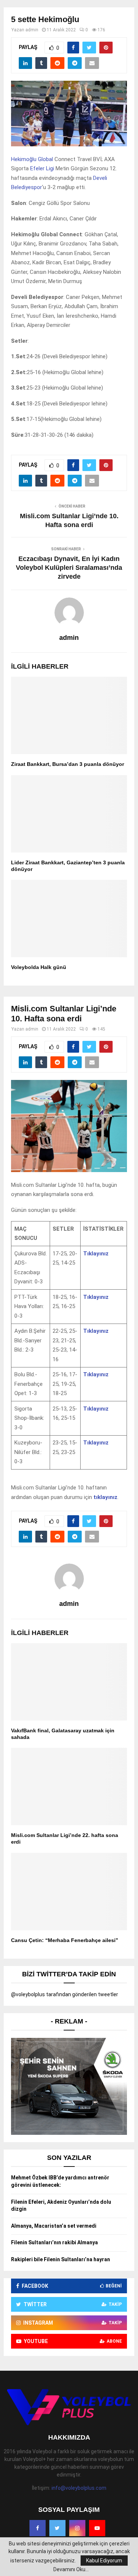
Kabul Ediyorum (104, 2561)
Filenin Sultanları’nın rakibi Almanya (54, 2242)
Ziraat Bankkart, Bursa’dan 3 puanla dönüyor (68, 764)
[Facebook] (38, 2528)
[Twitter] (57, 2528)
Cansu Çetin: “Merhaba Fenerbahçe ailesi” (65, 1940)
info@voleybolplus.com (79, 2488)
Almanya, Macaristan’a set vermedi (54, 2226)
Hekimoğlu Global (32, 159)
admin (32, 30)
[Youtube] (97, 2528)
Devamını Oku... (71, 2569)
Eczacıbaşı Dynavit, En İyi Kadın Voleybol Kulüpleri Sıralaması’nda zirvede (69, 568)
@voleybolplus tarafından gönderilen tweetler (65, 1994)
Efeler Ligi (42, 168)
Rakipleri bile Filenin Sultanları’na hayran (61, 2259)
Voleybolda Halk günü (39, 967)
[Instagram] (77, 2528)
